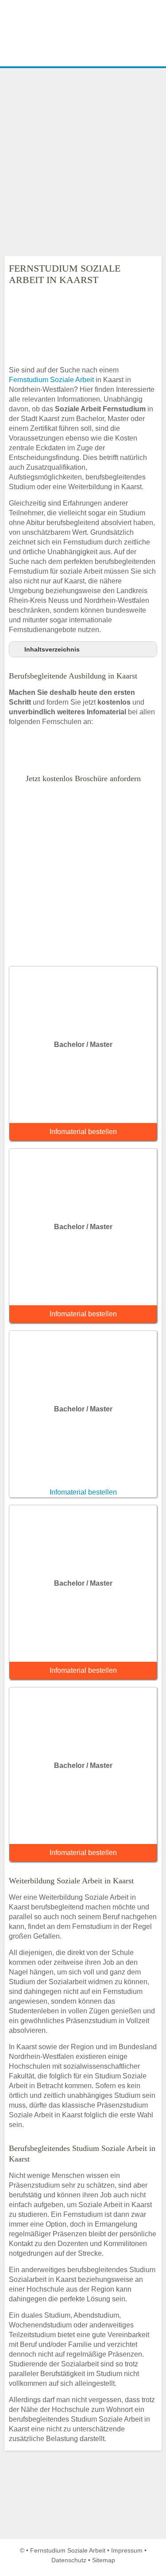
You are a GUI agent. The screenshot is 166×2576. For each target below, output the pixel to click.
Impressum (127, 2550)
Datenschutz (69, 2560)
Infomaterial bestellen (83, 1132)
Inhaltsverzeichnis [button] (52, 649)
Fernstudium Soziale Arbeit (51, 380)
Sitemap (104, 2560)
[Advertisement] (83, 162)
